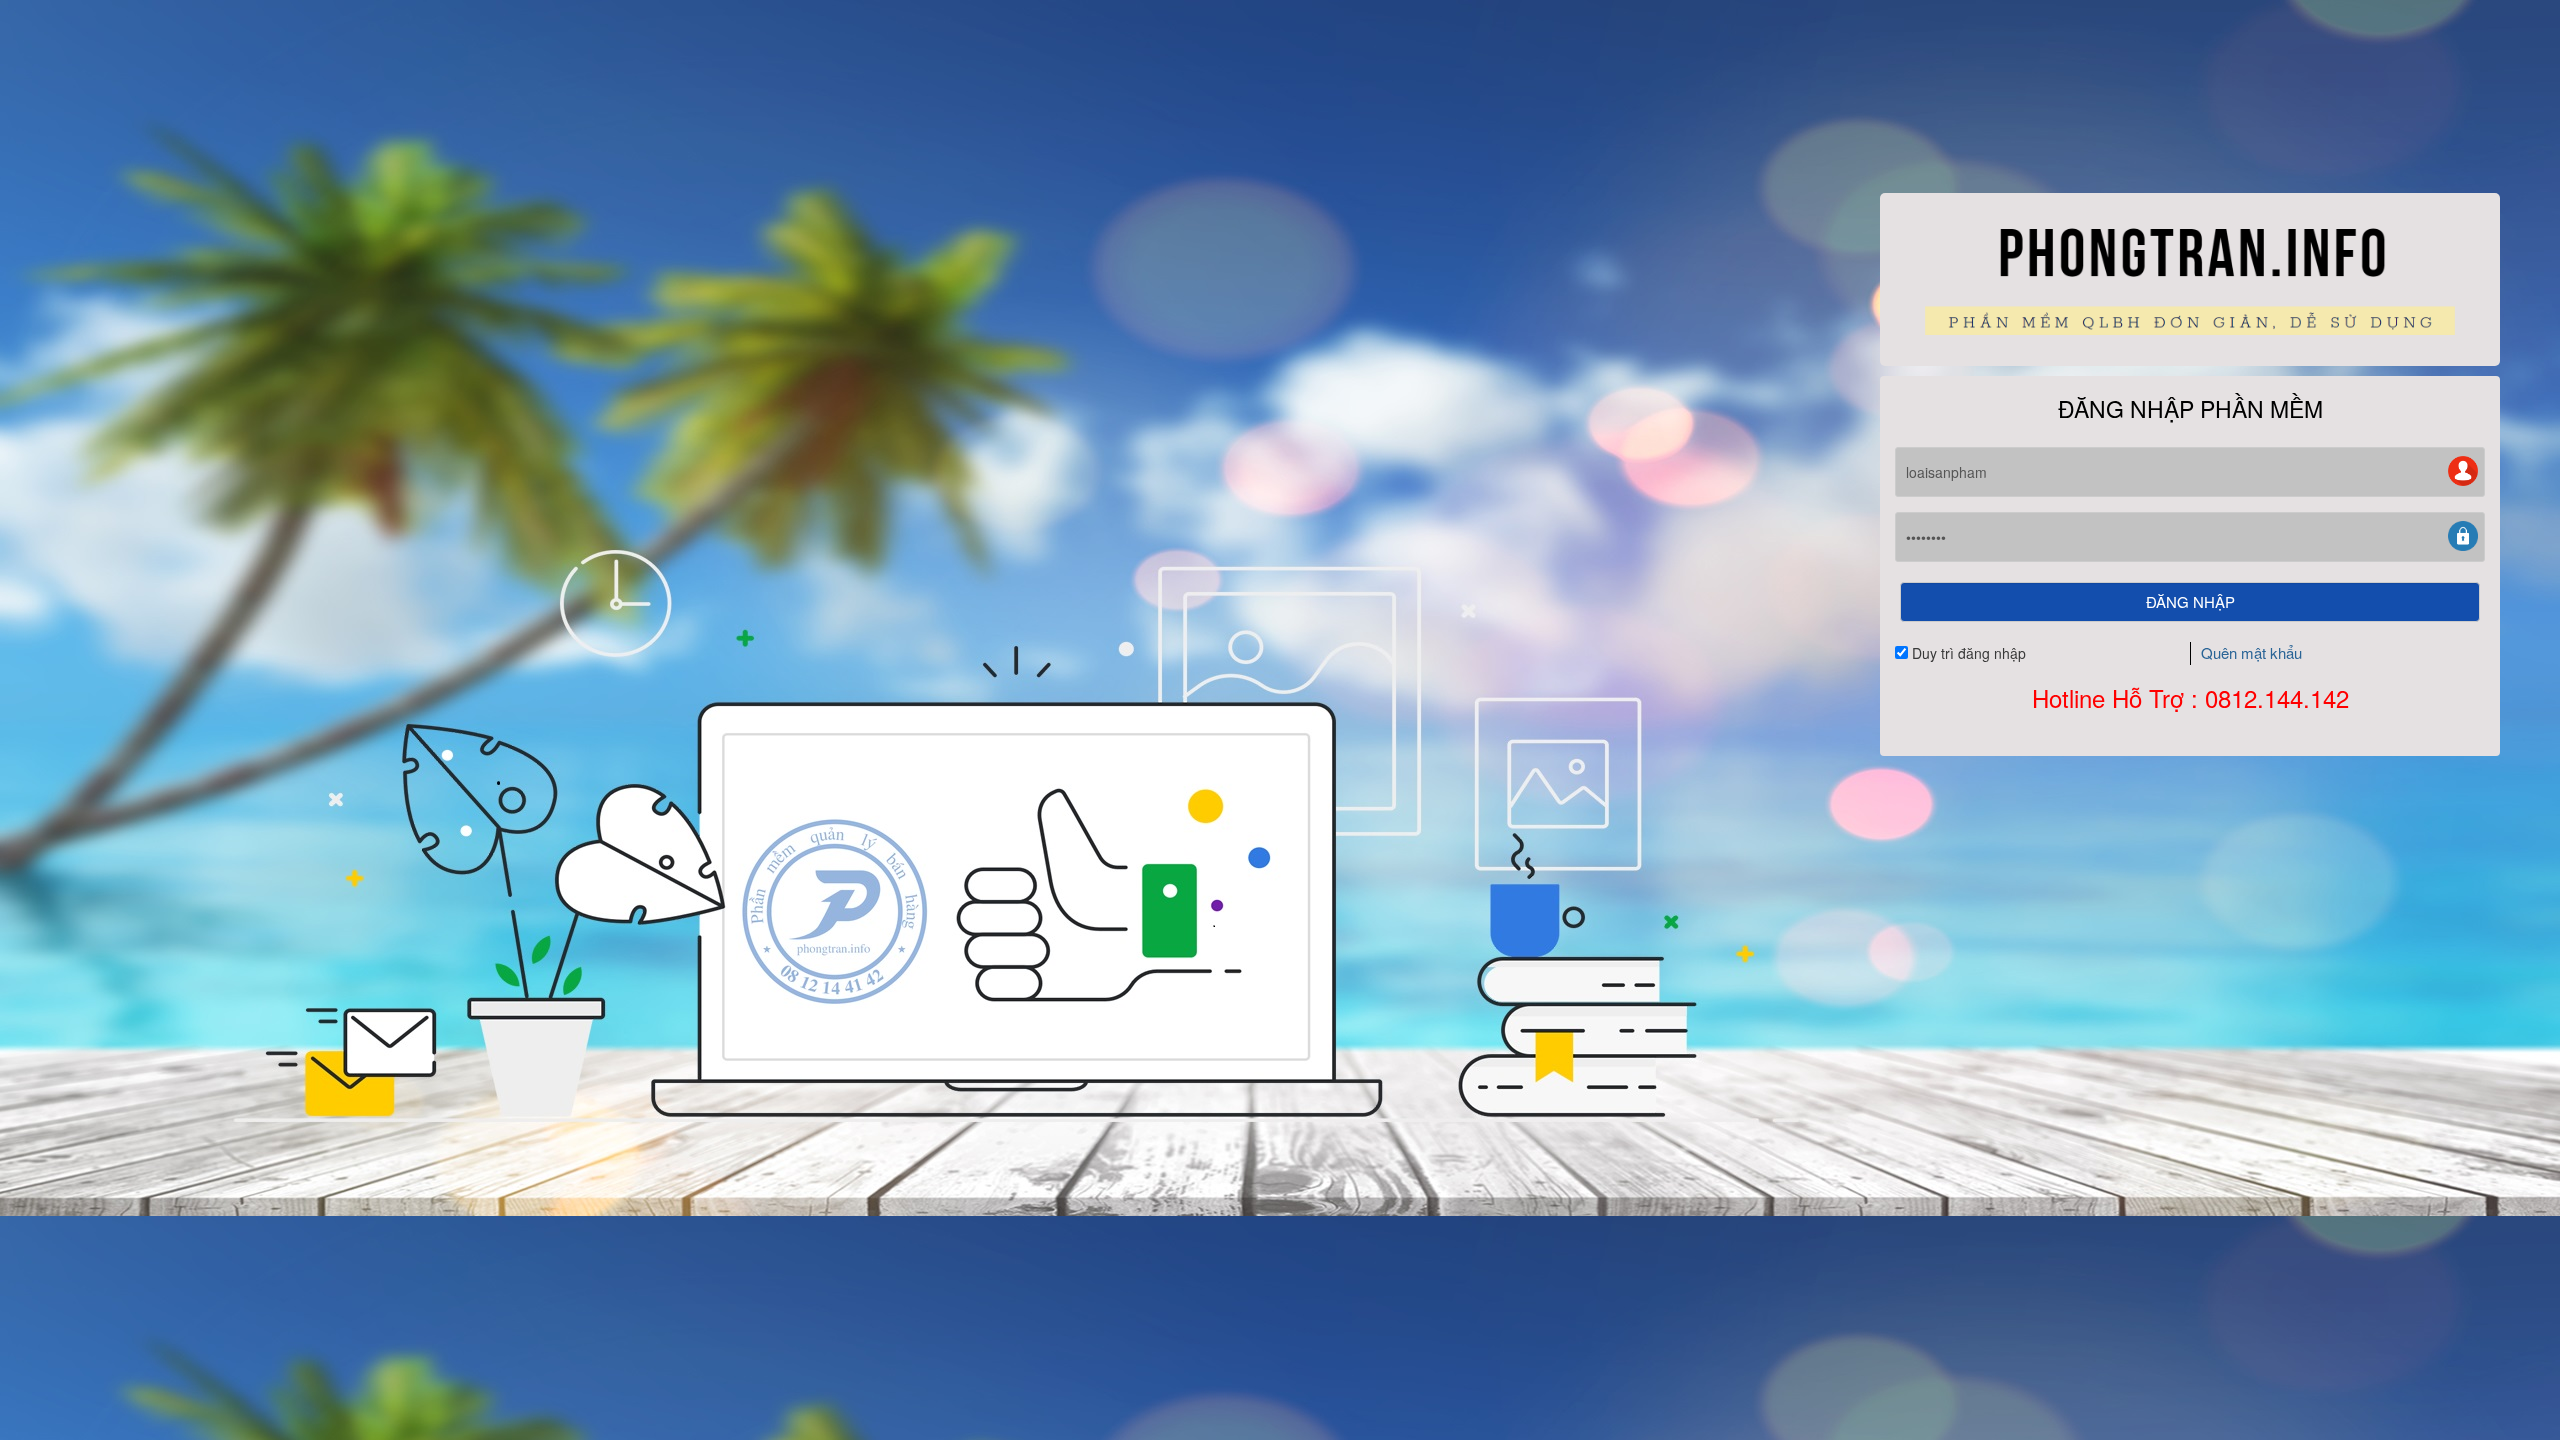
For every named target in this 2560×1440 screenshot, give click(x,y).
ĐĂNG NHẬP (2190, 601)
